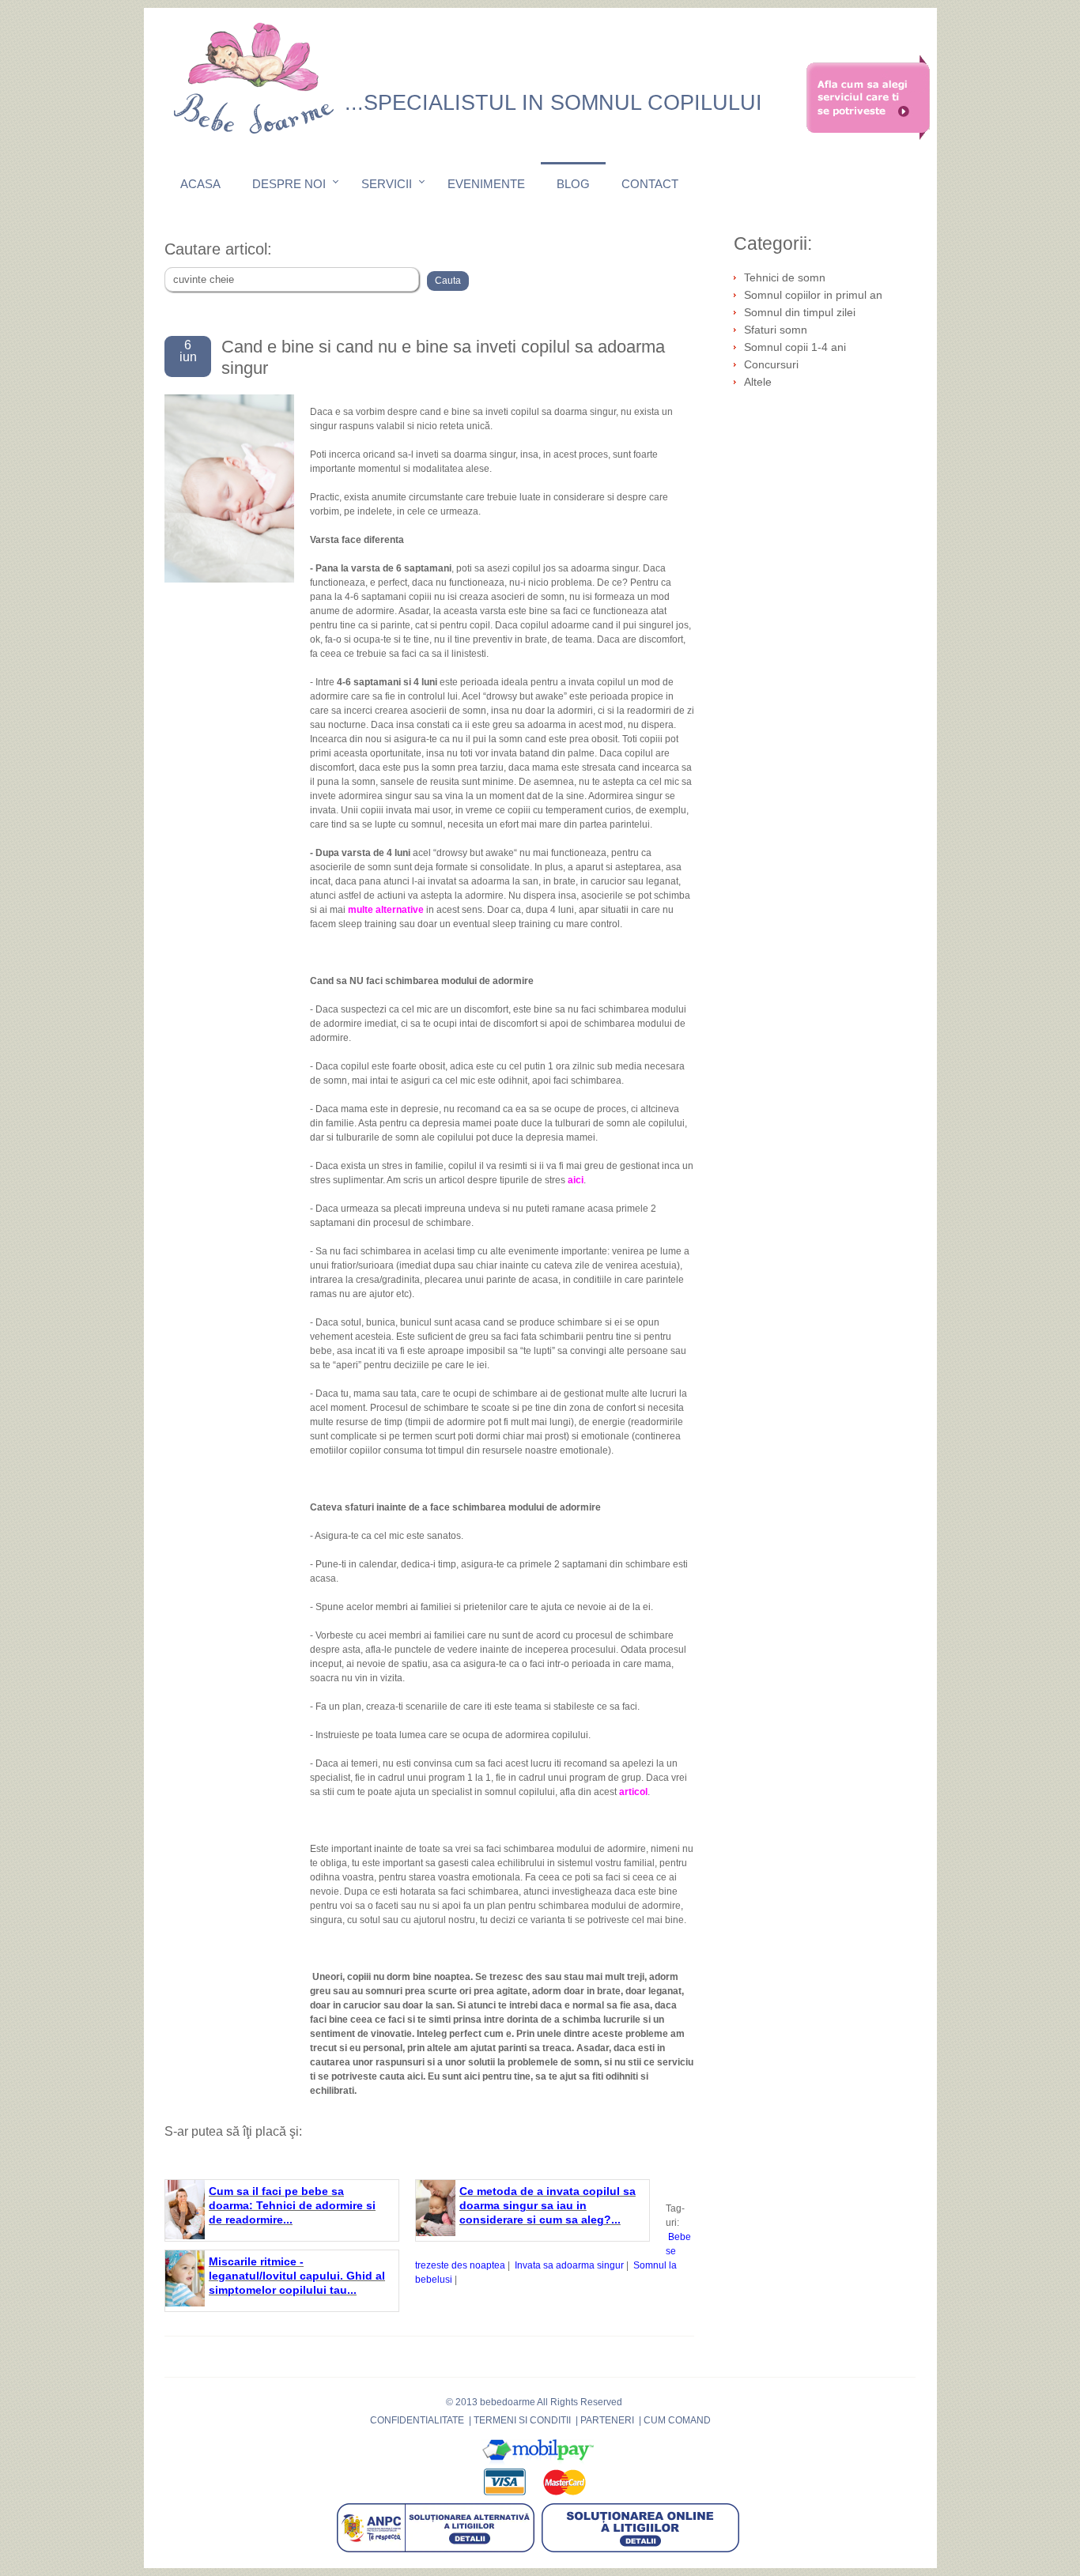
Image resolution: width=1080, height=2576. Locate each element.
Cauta (448, 281)
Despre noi (289, 184)
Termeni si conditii (522, 2420)
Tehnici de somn (785, 277)
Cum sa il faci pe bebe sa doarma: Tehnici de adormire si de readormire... (292, 2205)
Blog (573, 184)
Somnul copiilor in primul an (813, 295)
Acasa (200, 184)
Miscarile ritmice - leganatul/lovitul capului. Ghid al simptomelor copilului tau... (297, 2276)
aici (415, 2076)
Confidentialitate (417, 2420)
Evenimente (486, 184)
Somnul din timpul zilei (800, 312)
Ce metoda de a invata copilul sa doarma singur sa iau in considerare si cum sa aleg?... (548, 2205)
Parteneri (607, 2420)
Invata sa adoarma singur (569, 2265)
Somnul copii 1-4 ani (795, 347)
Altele (758, 382)
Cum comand (677, 2420)
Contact (650, 184)
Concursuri (771, 364)
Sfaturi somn (776, 330)
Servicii (387, 184)
